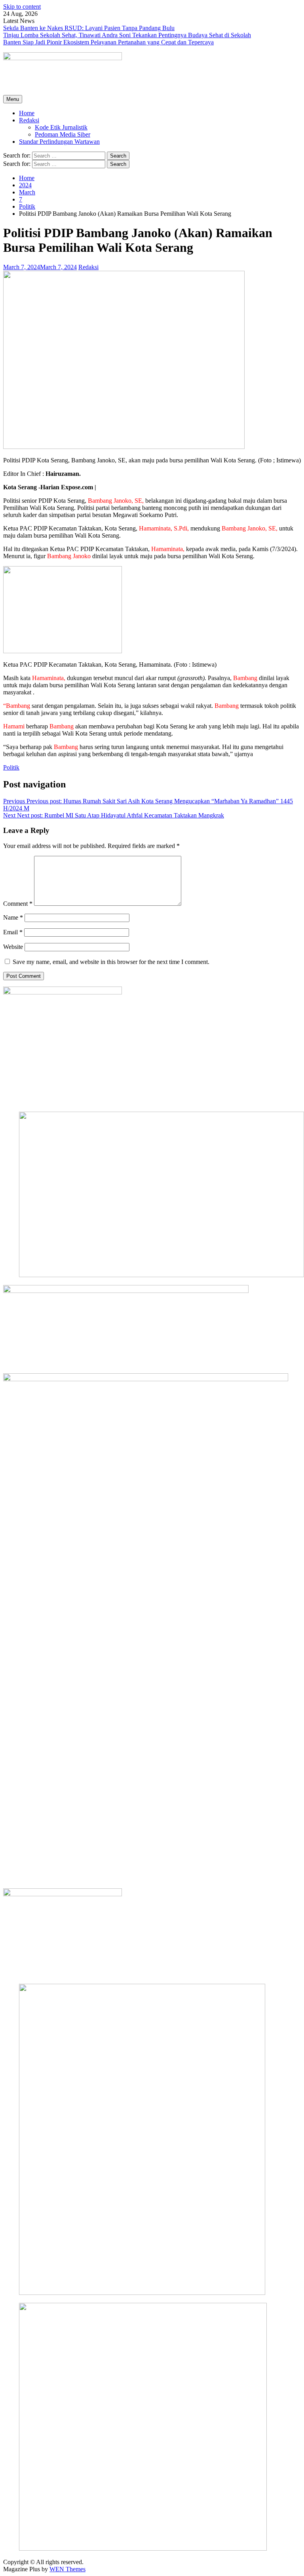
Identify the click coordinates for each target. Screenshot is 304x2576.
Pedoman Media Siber (63, 134)
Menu (13, 99)
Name (13, 917)
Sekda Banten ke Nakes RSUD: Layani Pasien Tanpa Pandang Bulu (89, 28)
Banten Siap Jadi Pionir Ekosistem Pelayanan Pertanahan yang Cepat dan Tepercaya (108, 42)
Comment (18, 904)
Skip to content (22, 7)
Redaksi (29, 120)
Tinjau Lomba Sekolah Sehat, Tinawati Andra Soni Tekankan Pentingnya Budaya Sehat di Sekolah (127, 35)
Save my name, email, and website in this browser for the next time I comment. (111, 962)
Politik (11, 767)
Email (13, 932)
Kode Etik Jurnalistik (61, 127)
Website (13, 947)
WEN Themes (67, 2569)
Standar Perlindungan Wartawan (59, 142)
